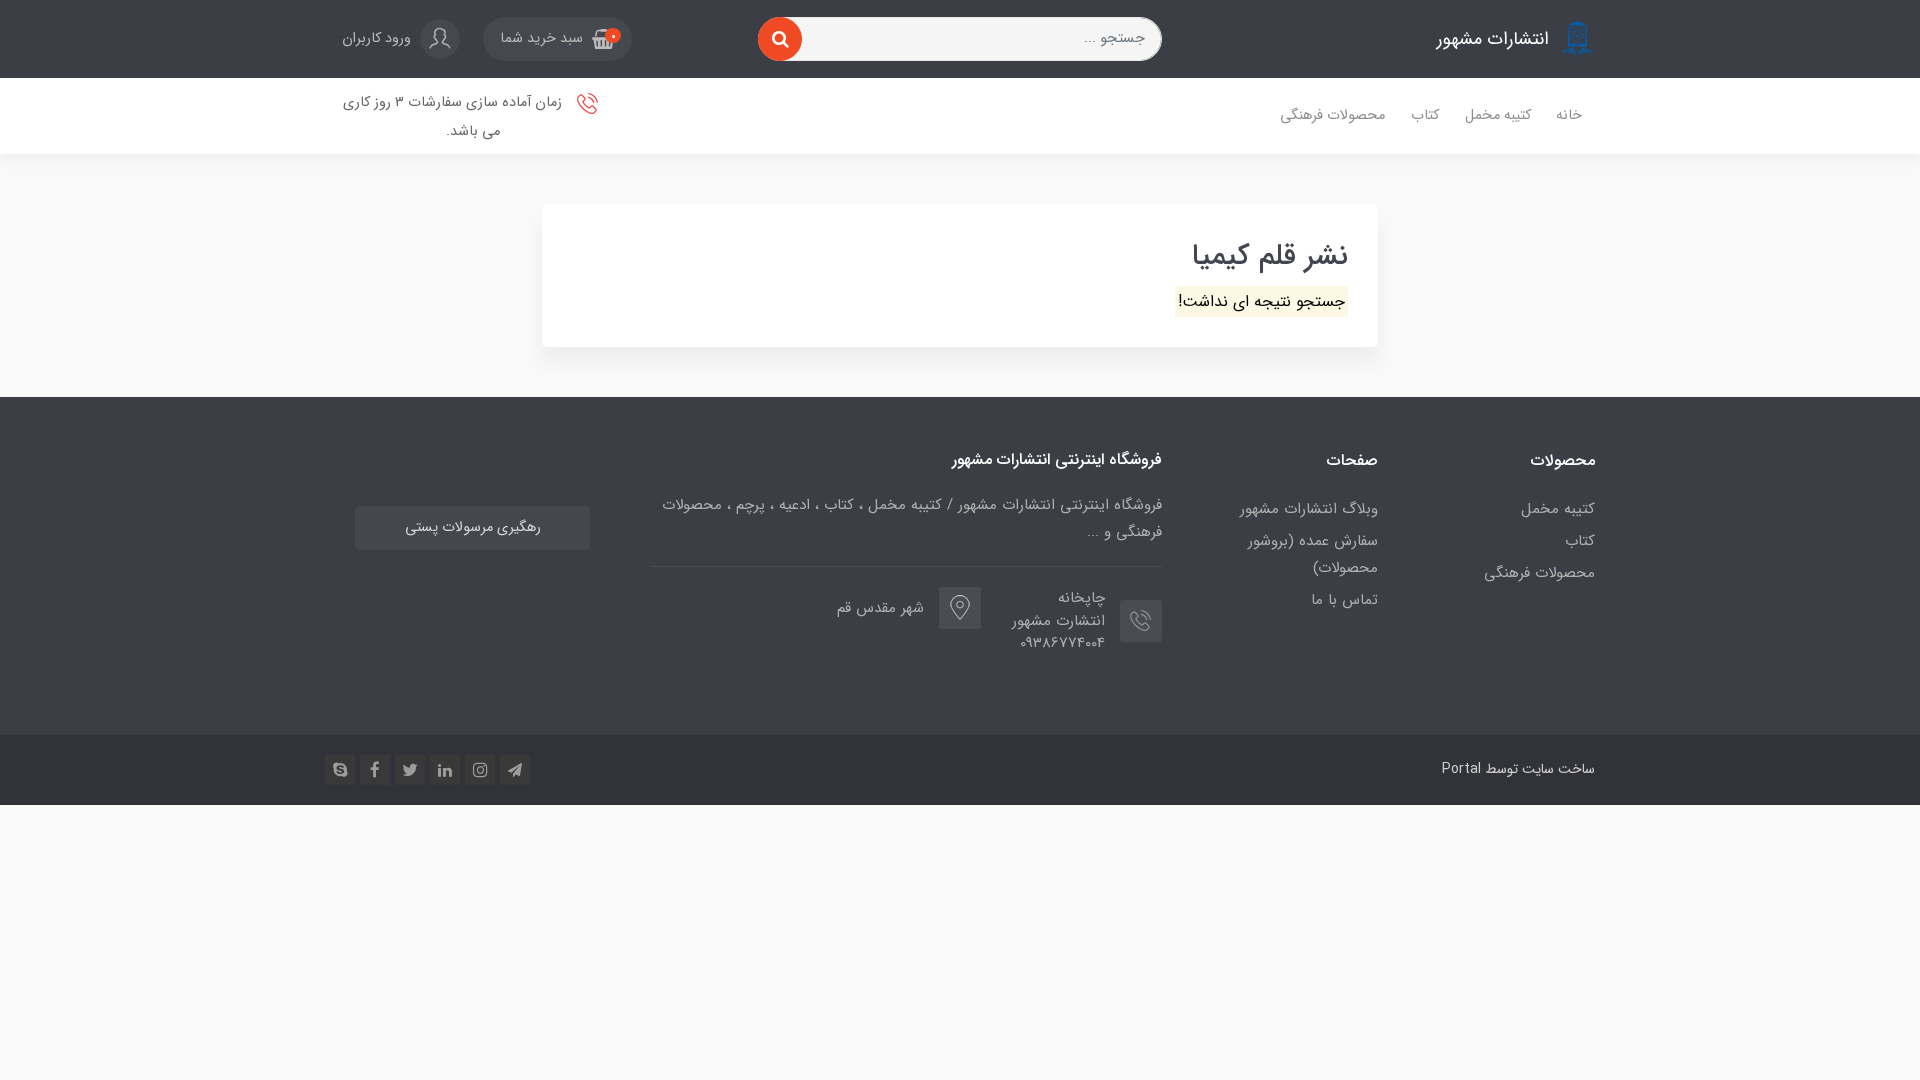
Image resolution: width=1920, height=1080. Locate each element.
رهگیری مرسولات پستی (473, 527)
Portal (1461, 769)
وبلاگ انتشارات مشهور (1309, 509)
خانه (1569, 115)
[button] (557, 39)
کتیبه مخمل (1498, 115)
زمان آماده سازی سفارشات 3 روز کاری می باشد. (454, 117)
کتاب (1425, 115)
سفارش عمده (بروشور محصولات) (1313, 554)
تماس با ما (1344, 600)
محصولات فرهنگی (1332, 115)
